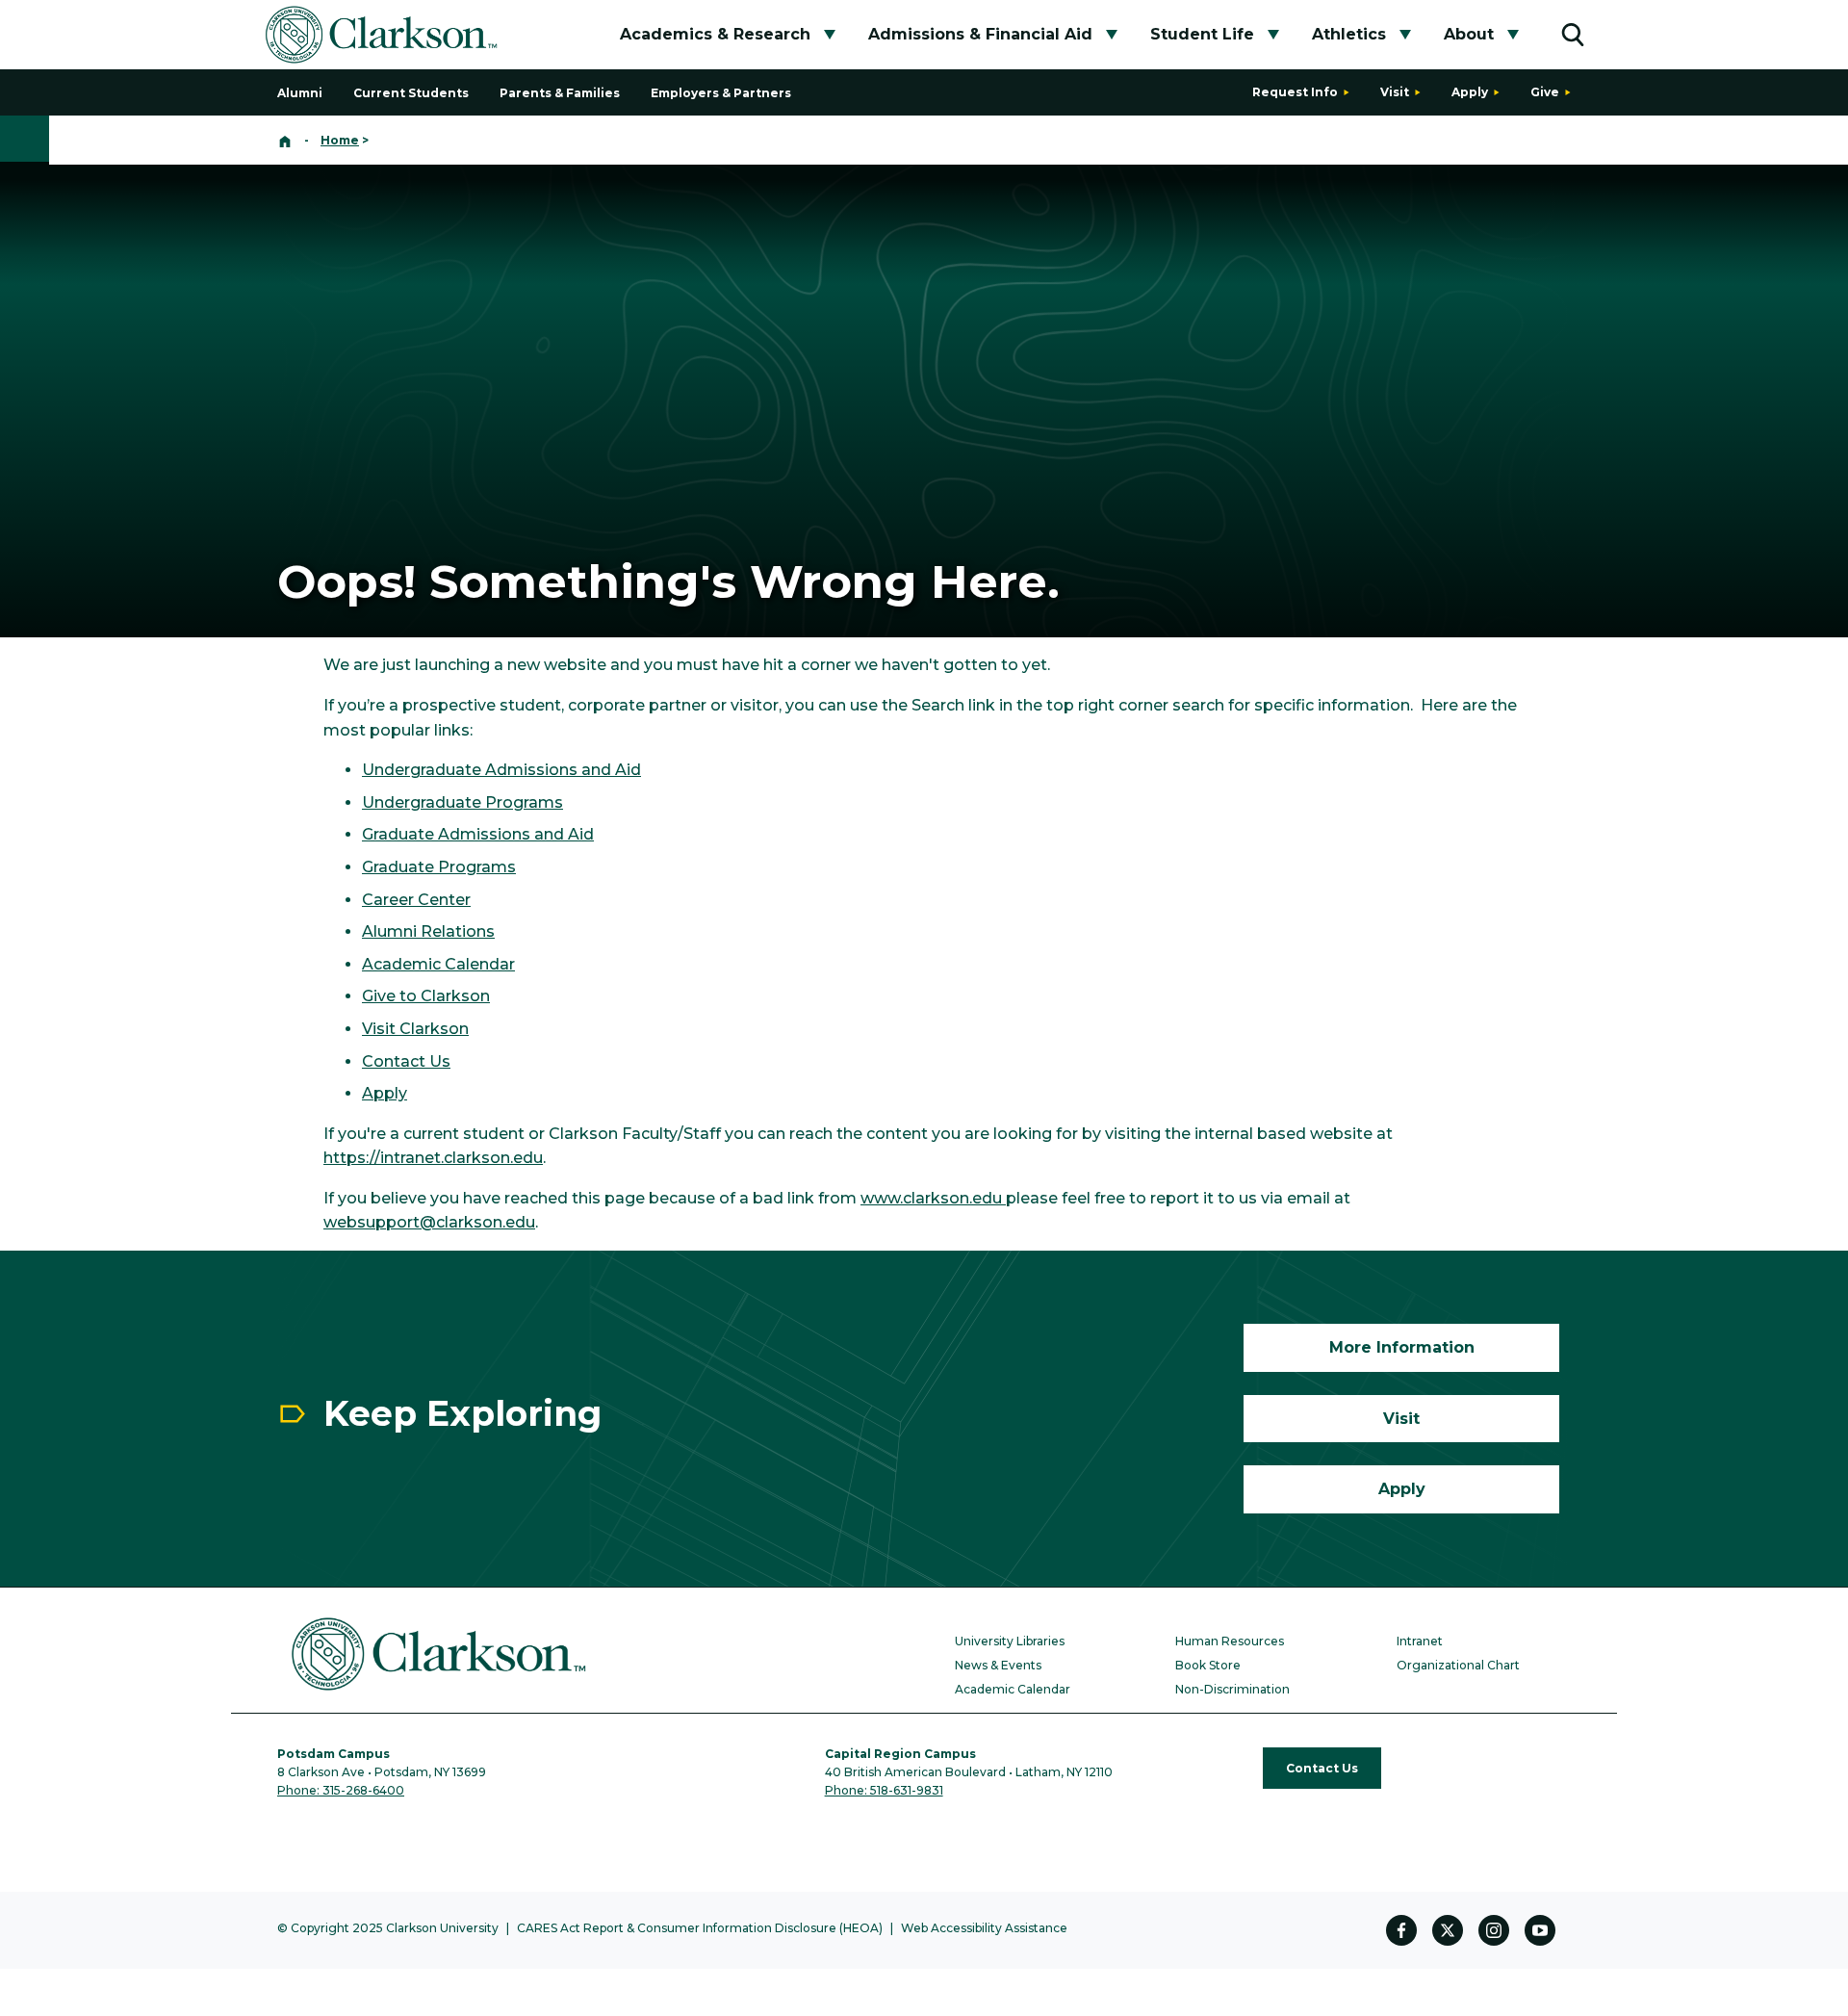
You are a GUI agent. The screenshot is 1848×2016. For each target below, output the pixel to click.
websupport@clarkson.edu (429, 1222)
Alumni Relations (428, 931)
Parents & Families (560, 93)
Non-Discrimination (1232, 1689)
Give (1545, 92)
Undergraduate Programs (462, 802)
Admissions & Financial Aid (980, 34)
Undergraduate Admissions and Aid (501, 770)
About (1469, 34)
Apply (1470, 92)
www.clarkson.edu (933, 1198)
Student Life (1202, 34)
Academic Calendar (438, 964)
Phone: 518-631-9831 (884, 1790)
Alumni (300, 93)
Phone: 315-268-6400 (341, 1790)
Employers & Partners (721, 93)
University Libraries (1010, 1641)
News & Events (998, 1665)
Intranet (1420, 1641)
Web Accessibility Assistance (984, 1928)
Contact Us (406, 1061)
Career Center (416, 900)
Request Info (1295, 92)
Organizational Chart (1458, 1665)
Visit (1395, 92)
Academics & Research (715, 34)
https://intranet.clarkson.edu (433, 1158)
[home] (285, 140)
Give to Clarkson (426, 996)
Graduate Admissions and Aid (478, 834)
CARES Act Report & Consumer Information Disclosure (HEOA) (700, 1928)
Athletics (1349, 34)
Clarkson (432, 1029)
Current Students (411, 93)
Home (340, 140)
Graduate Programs (439, 867)
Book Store (1208, 1665)
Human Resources (1230, 1641)
